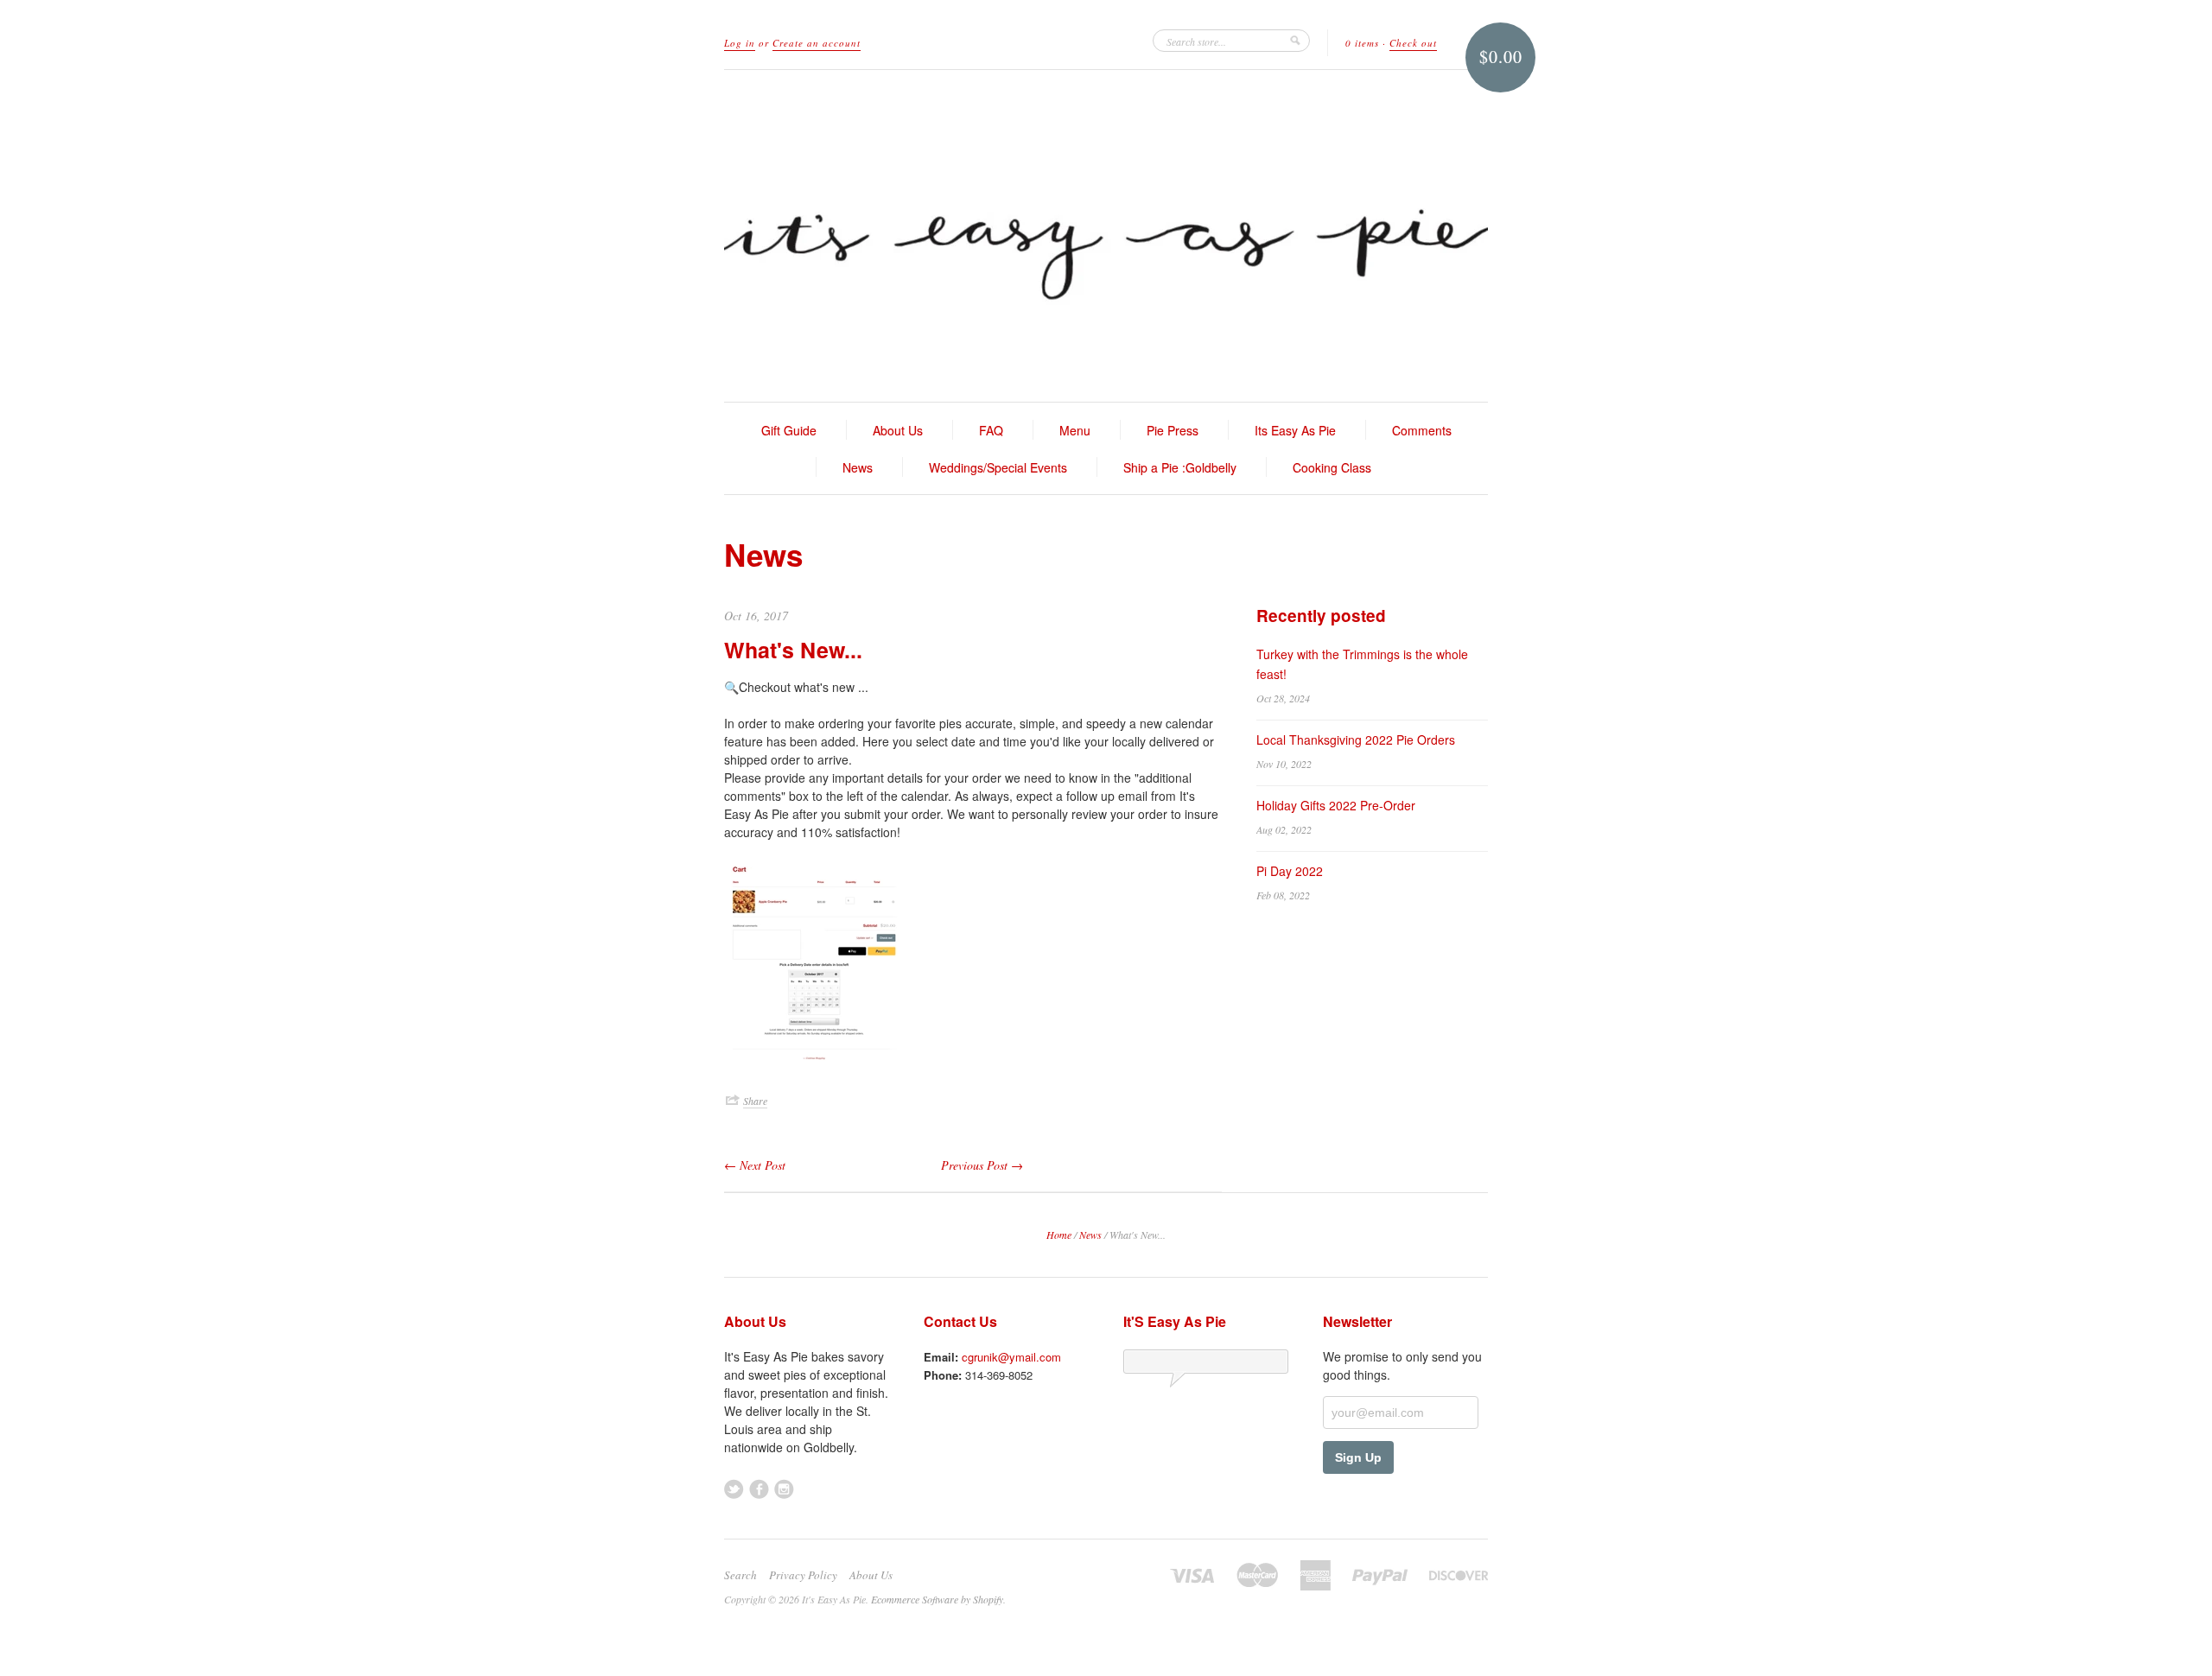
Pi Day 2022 (1290, 871)
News (858, 467)
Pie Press (1173, 430)
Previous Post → (982, 1165)
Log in (740, 43)
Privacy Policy (803, 1575)
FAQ (991, 430)
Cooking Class (1332, 467)
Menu (1075, 430)
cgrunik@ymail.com (1011, 1357)
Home (1059, 1235)
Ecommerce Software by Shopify (937, 1599)
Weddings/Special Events (998, 467)
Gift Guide (789, 430)
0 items (1362, 43)
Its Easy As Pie (1295, 430)
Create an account (817, 43)
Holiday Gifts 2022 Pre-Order (1336, 805)
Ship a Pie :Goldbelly (1180, 467)
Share (755, 1101)
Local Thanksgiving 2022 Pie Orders (1356, 740)
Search (741, 1575)
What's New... (793, 650)
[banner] (1106, 236)
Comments (1422, 430)
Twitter (734, 1489)
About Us (898, 430)
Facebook (759, 1489)
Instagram (784, 1489)
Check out (1413, 43)
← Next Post (755, 1165)
